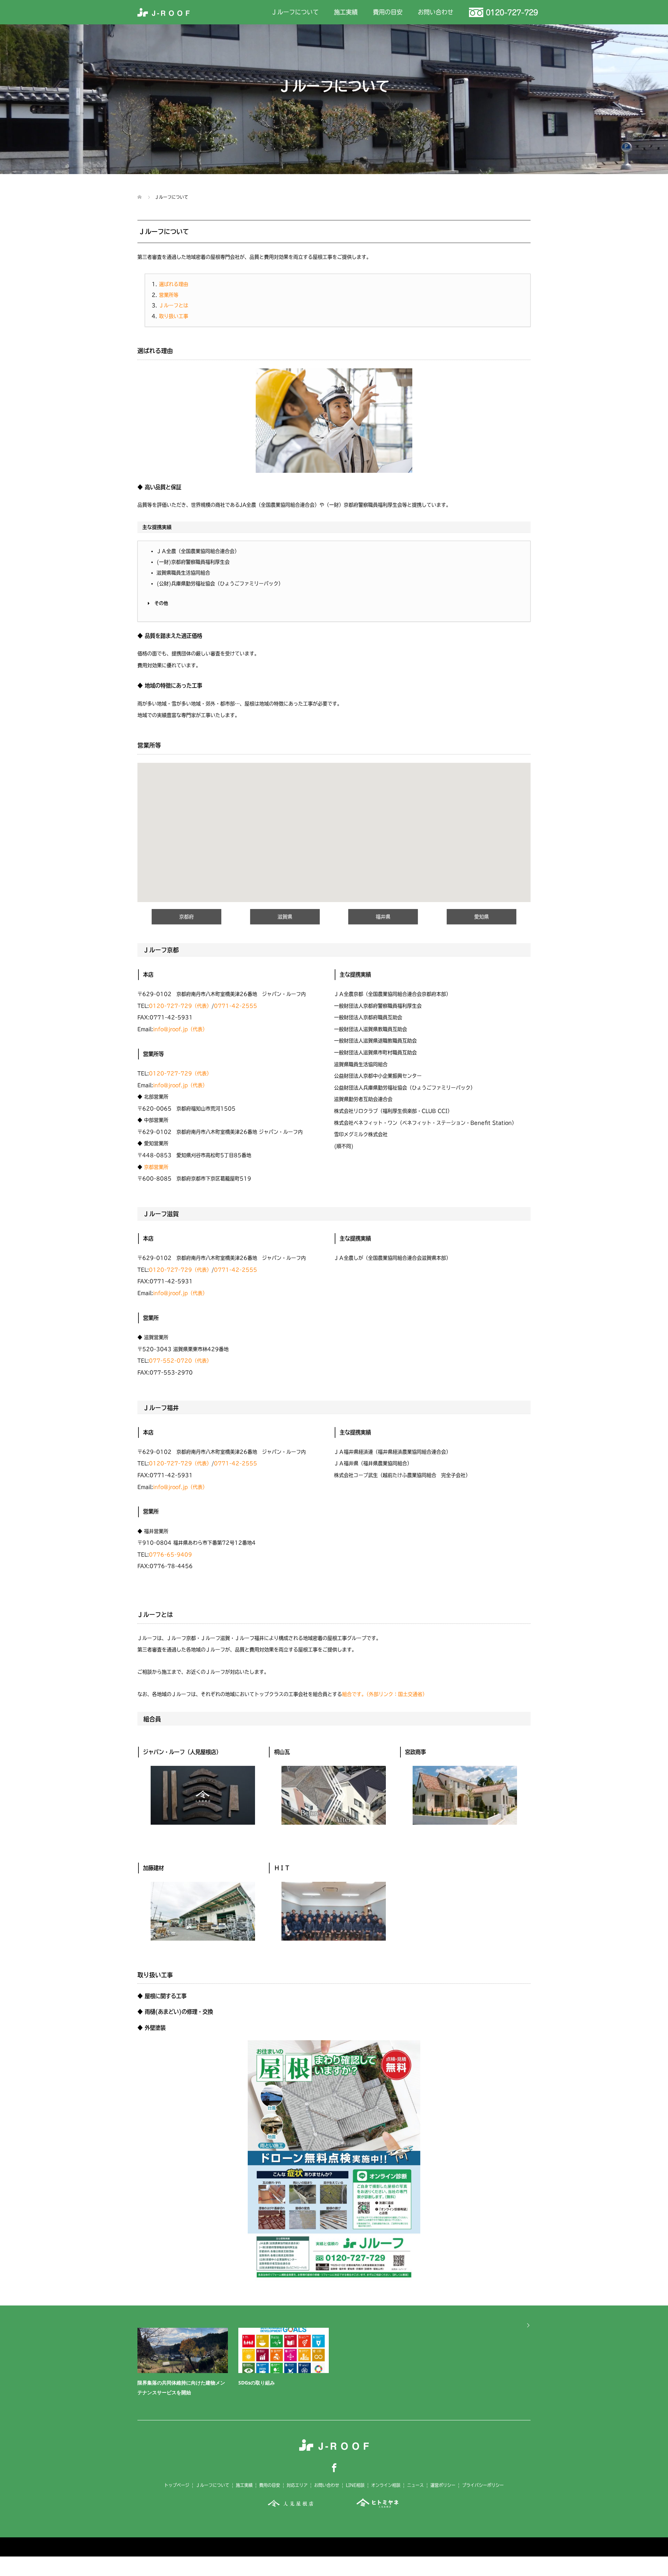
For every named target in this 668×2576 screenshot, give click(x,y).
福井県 (383, 917)
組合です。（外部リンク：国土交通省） (385, 1694)
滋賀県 (285, 917)
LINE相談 (355, 2485)
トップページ (177, 2485)
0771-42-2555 (236, 1006)
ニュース (415, 2485)
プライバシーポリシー (483, 2485)
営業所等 (169, 295)
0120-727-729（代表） (180, 1006)
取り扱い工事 (174, 316)
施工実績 (346, 12)
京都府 (186, 917)
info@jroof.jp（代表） (180, 1029)
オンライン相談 (386, 2485)
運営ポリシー (443, 2485)
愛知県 (482, 917)
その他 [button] (161, 603)
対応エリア (297, 2485)
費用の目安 (388, 12)
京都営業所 (156, 1167)
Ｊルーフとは (174, 305)
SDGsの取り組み (257, 2383)
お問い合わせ (436, 12)
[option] (339, 2364)
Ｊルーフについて (295, 12)
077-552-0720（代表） (180, 1361)
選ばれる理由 (174, 284)
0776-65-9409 (170, 1555)
